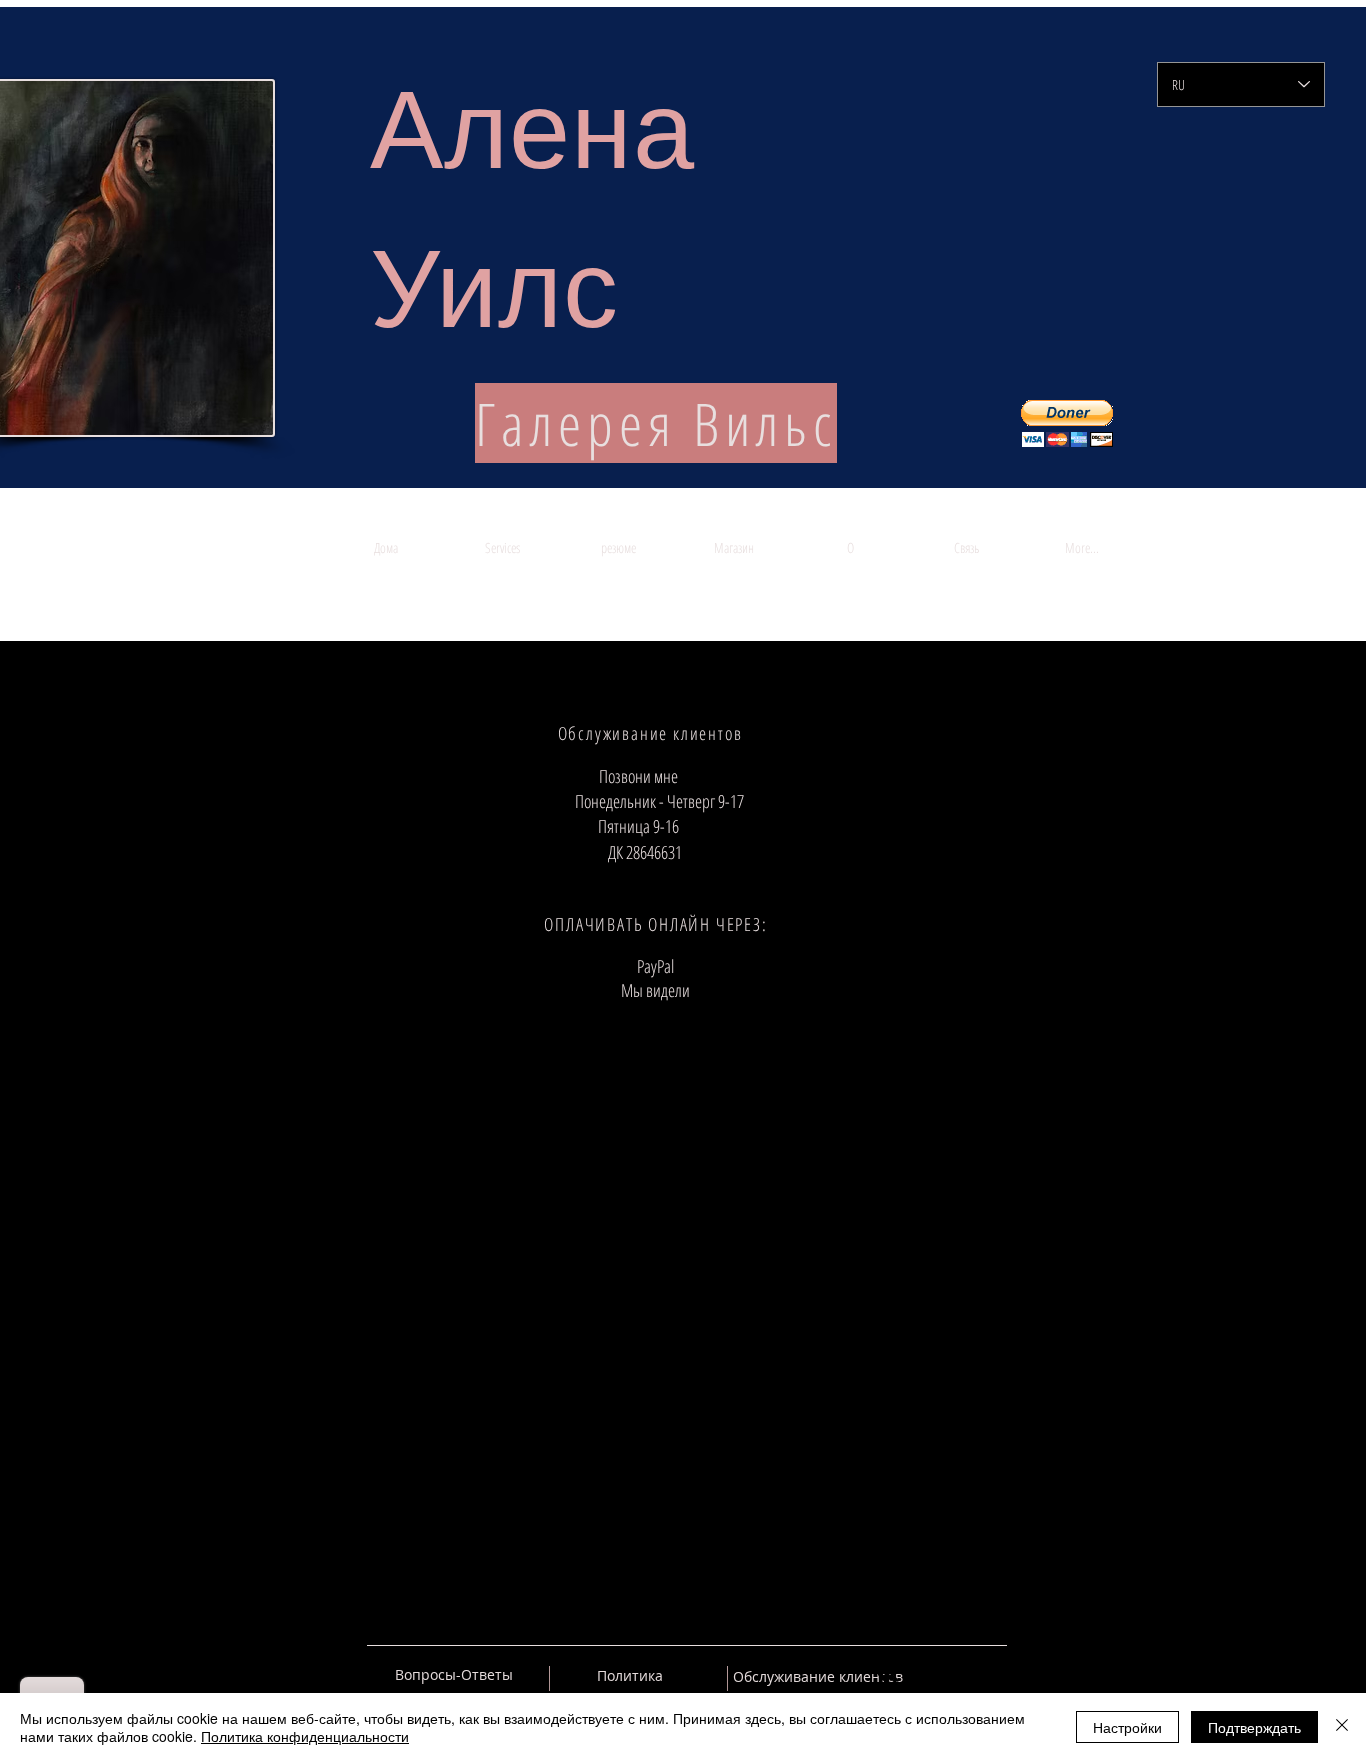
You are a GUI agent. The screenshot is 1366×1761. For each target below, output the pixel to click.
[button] (1067, 423)
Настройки (1127, 1727)
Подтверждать (1254, 1727)
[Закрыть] (1342, 1727)
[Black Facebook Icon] (922, 1675)
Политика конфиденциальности (305, 1736)
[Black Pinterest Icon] (957, 1675)
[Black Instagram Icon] (992, 1675)
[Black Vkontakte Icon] (887, 1675)
